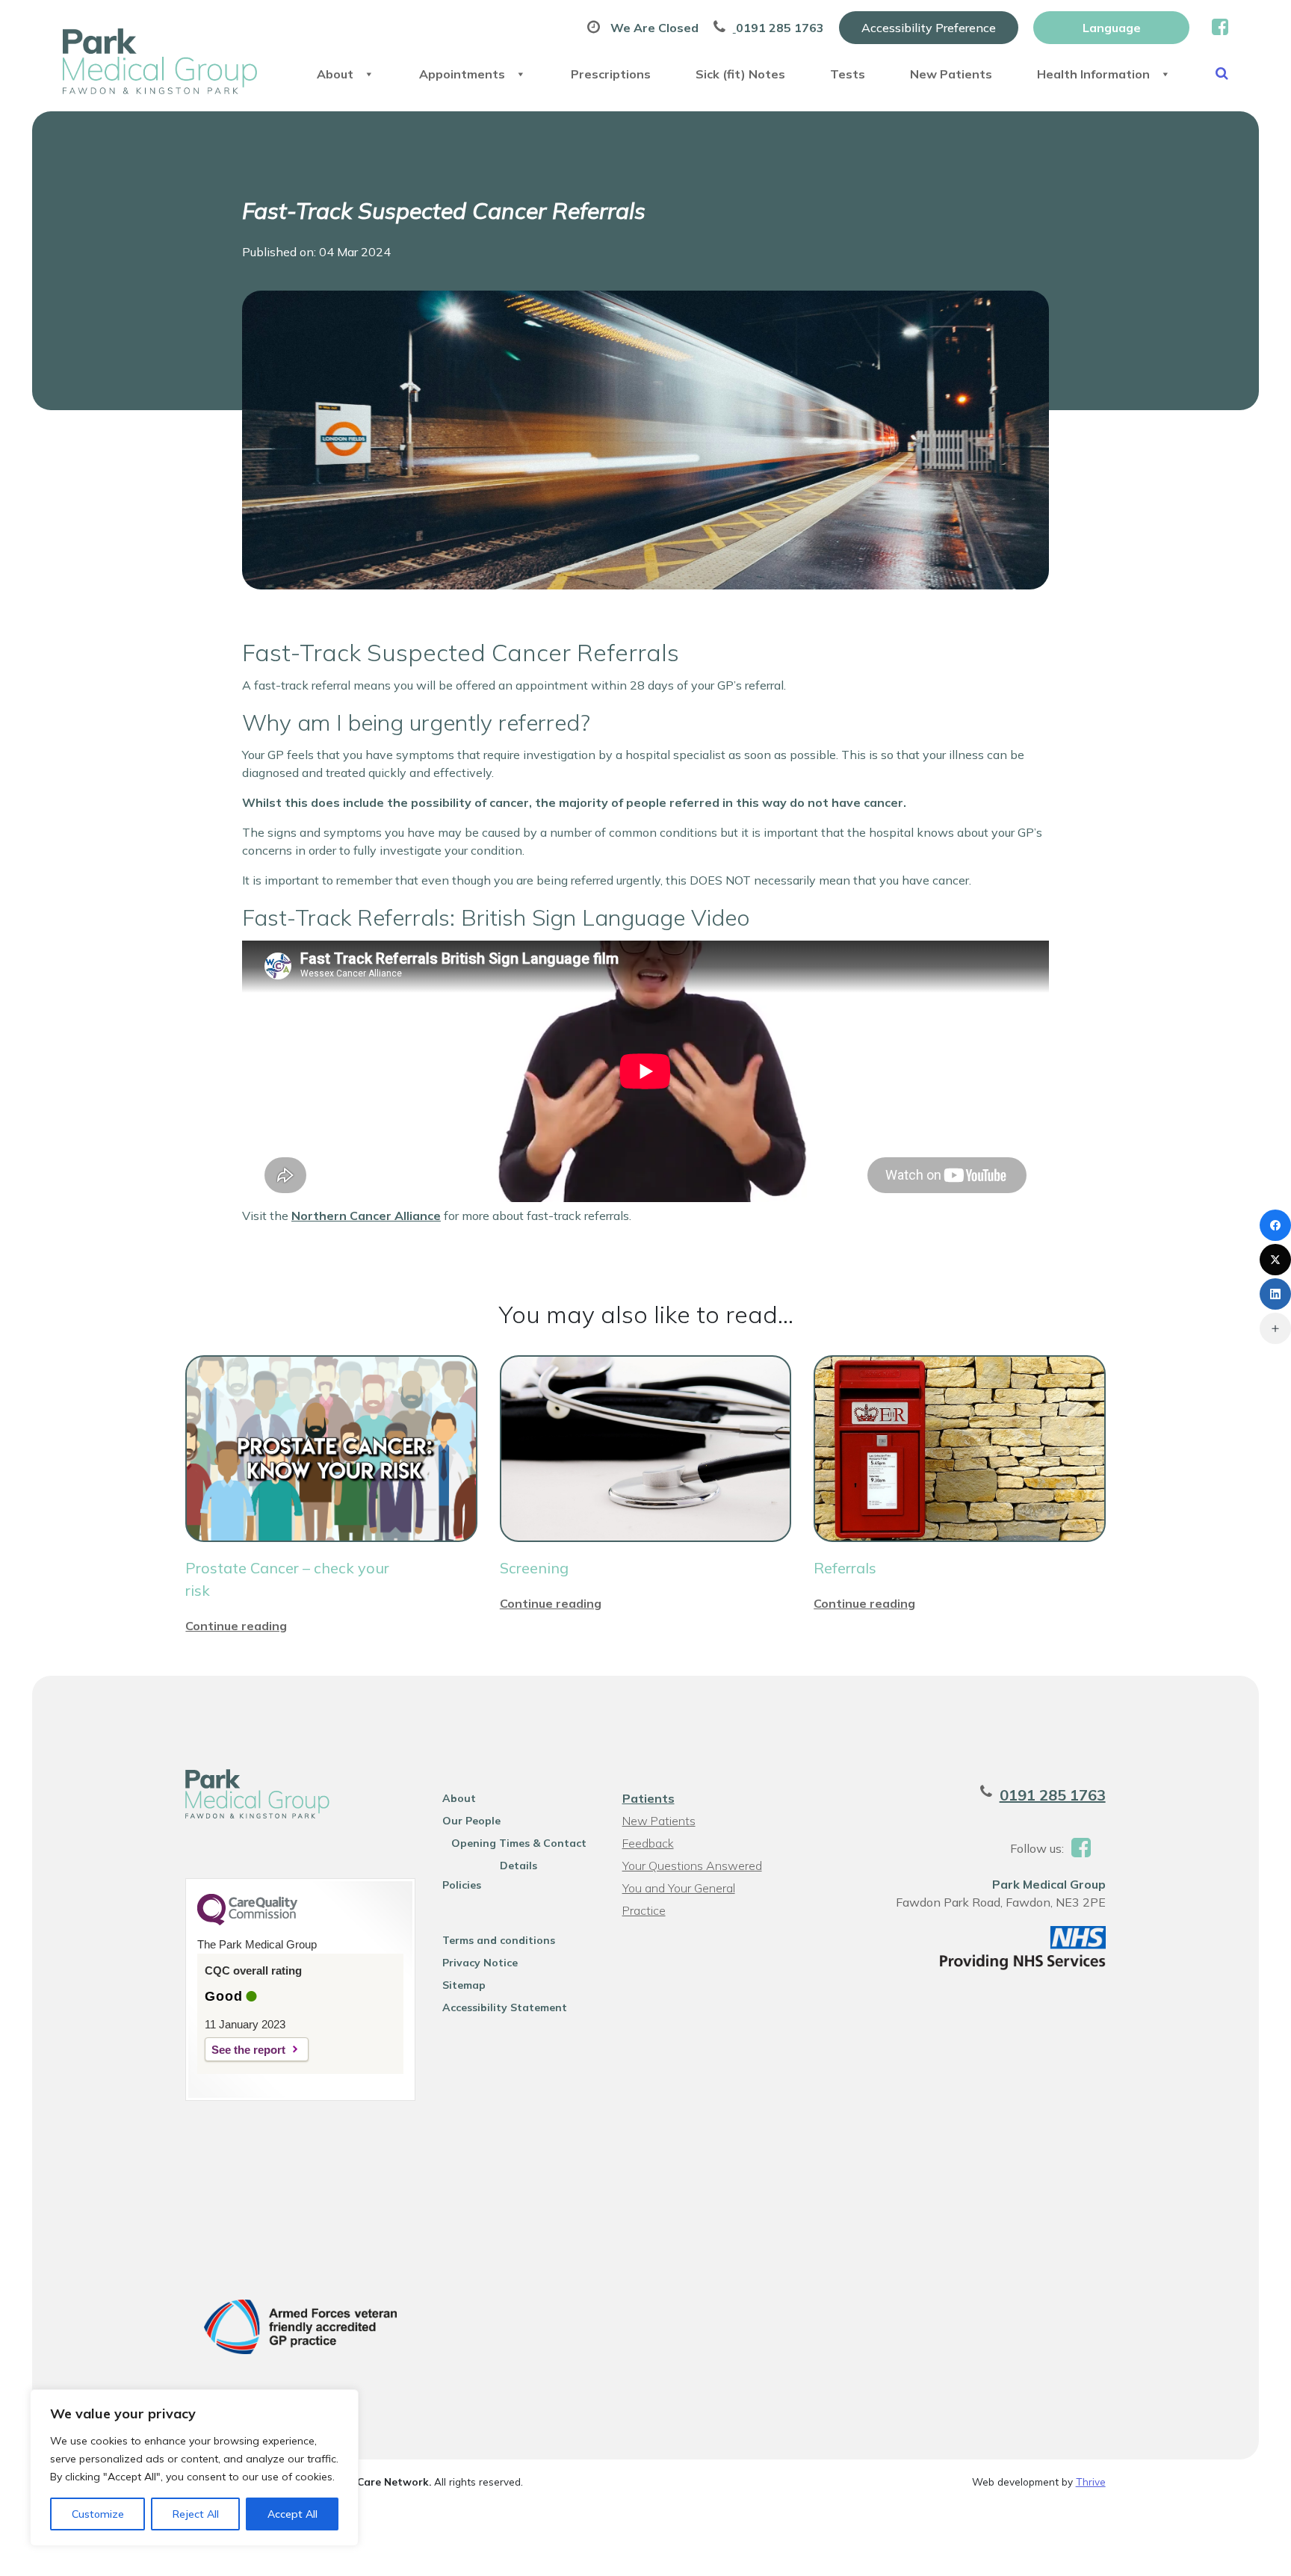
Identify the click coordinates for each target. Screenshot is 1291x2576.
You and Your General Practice (679, 1890)
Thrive (1091, 2481)
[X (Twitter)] (1275, 1260)
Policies (462, 1885)
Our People (471, 1821)
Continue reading (236, 1626)
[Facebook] (1275, 1225)
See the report (248, 2050)
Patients (648, 1798)
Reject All (196, 2514)
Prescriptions (611, 74)
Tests (848, 74)
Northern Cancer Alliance (366, 1216)
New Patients (951, 74)
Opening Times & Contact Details (519, 1845)
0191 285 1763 (1053, 1795)
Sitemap (464, 1985)
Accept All (292, 2514)
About (335, 74)
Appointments (462, 74)
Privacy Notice (480, 1963)
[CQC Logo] (247, 1922)
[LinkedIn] (1275, 1294)
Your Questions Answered (692, 1866)
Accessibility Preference (929, 28)
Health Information (1093, 74)
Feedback (648, 1843)
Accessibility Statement (505, 2007)
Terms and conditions (499, 1940)
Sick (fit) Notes (740, 74)
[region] (194, 2468)
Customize (98, 2514)
